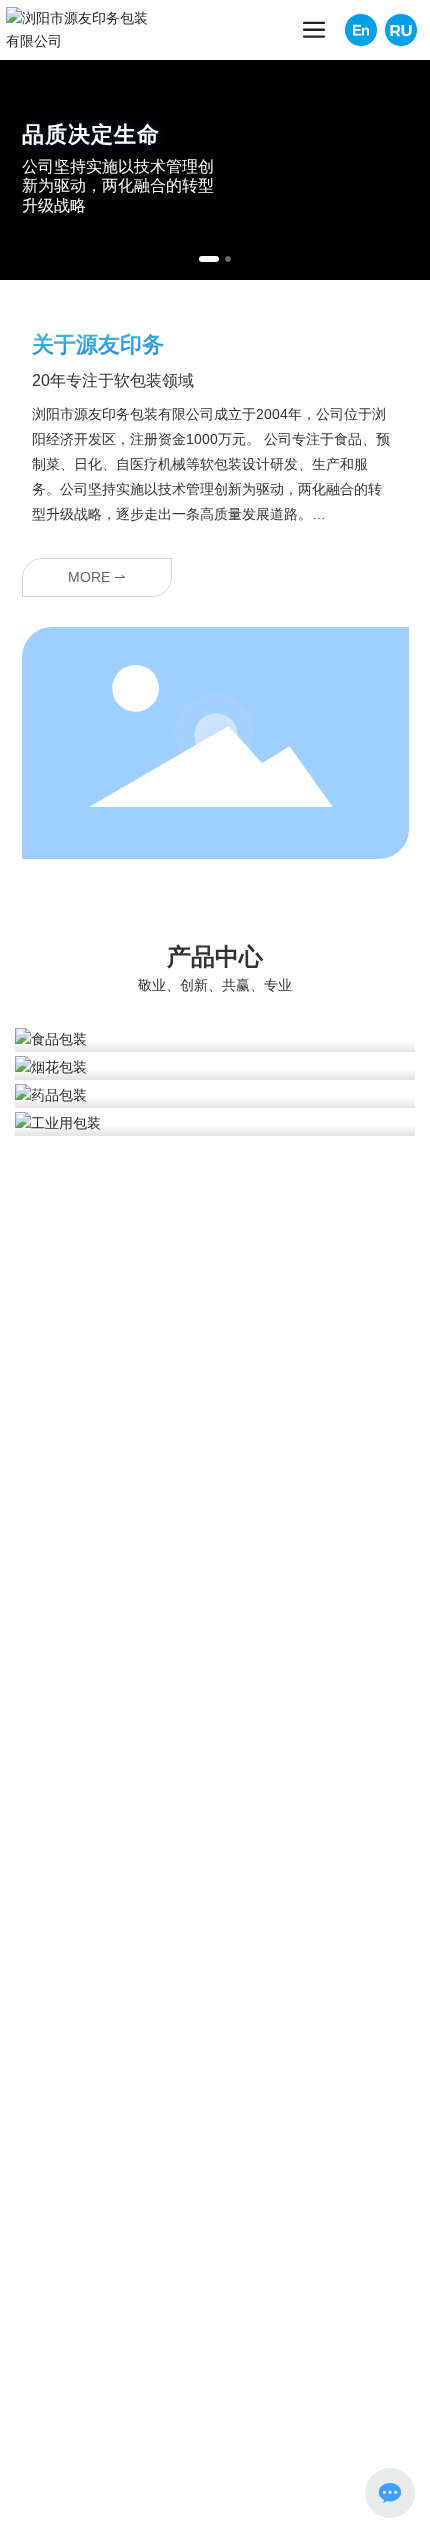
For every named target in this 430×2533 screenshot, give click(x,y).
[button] (209, 259)
